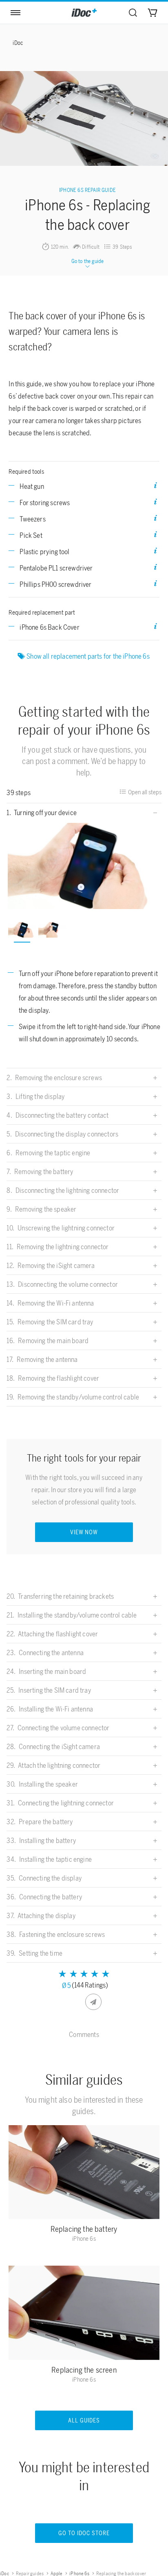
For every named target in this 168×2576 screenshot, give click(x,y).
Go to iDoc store (84, 2533)
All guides (84, 2421)
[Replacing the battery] (84, 2174)
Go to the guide (88, 261)
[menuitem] (133, 13)
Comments (84, 2035)
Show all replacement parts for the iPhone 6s (89, 656)
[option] (84, 866)
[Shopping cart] (153, 13)
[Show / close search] (133, 13)
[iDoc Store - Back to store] (84, 13)
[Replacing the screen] (84, 2315)
